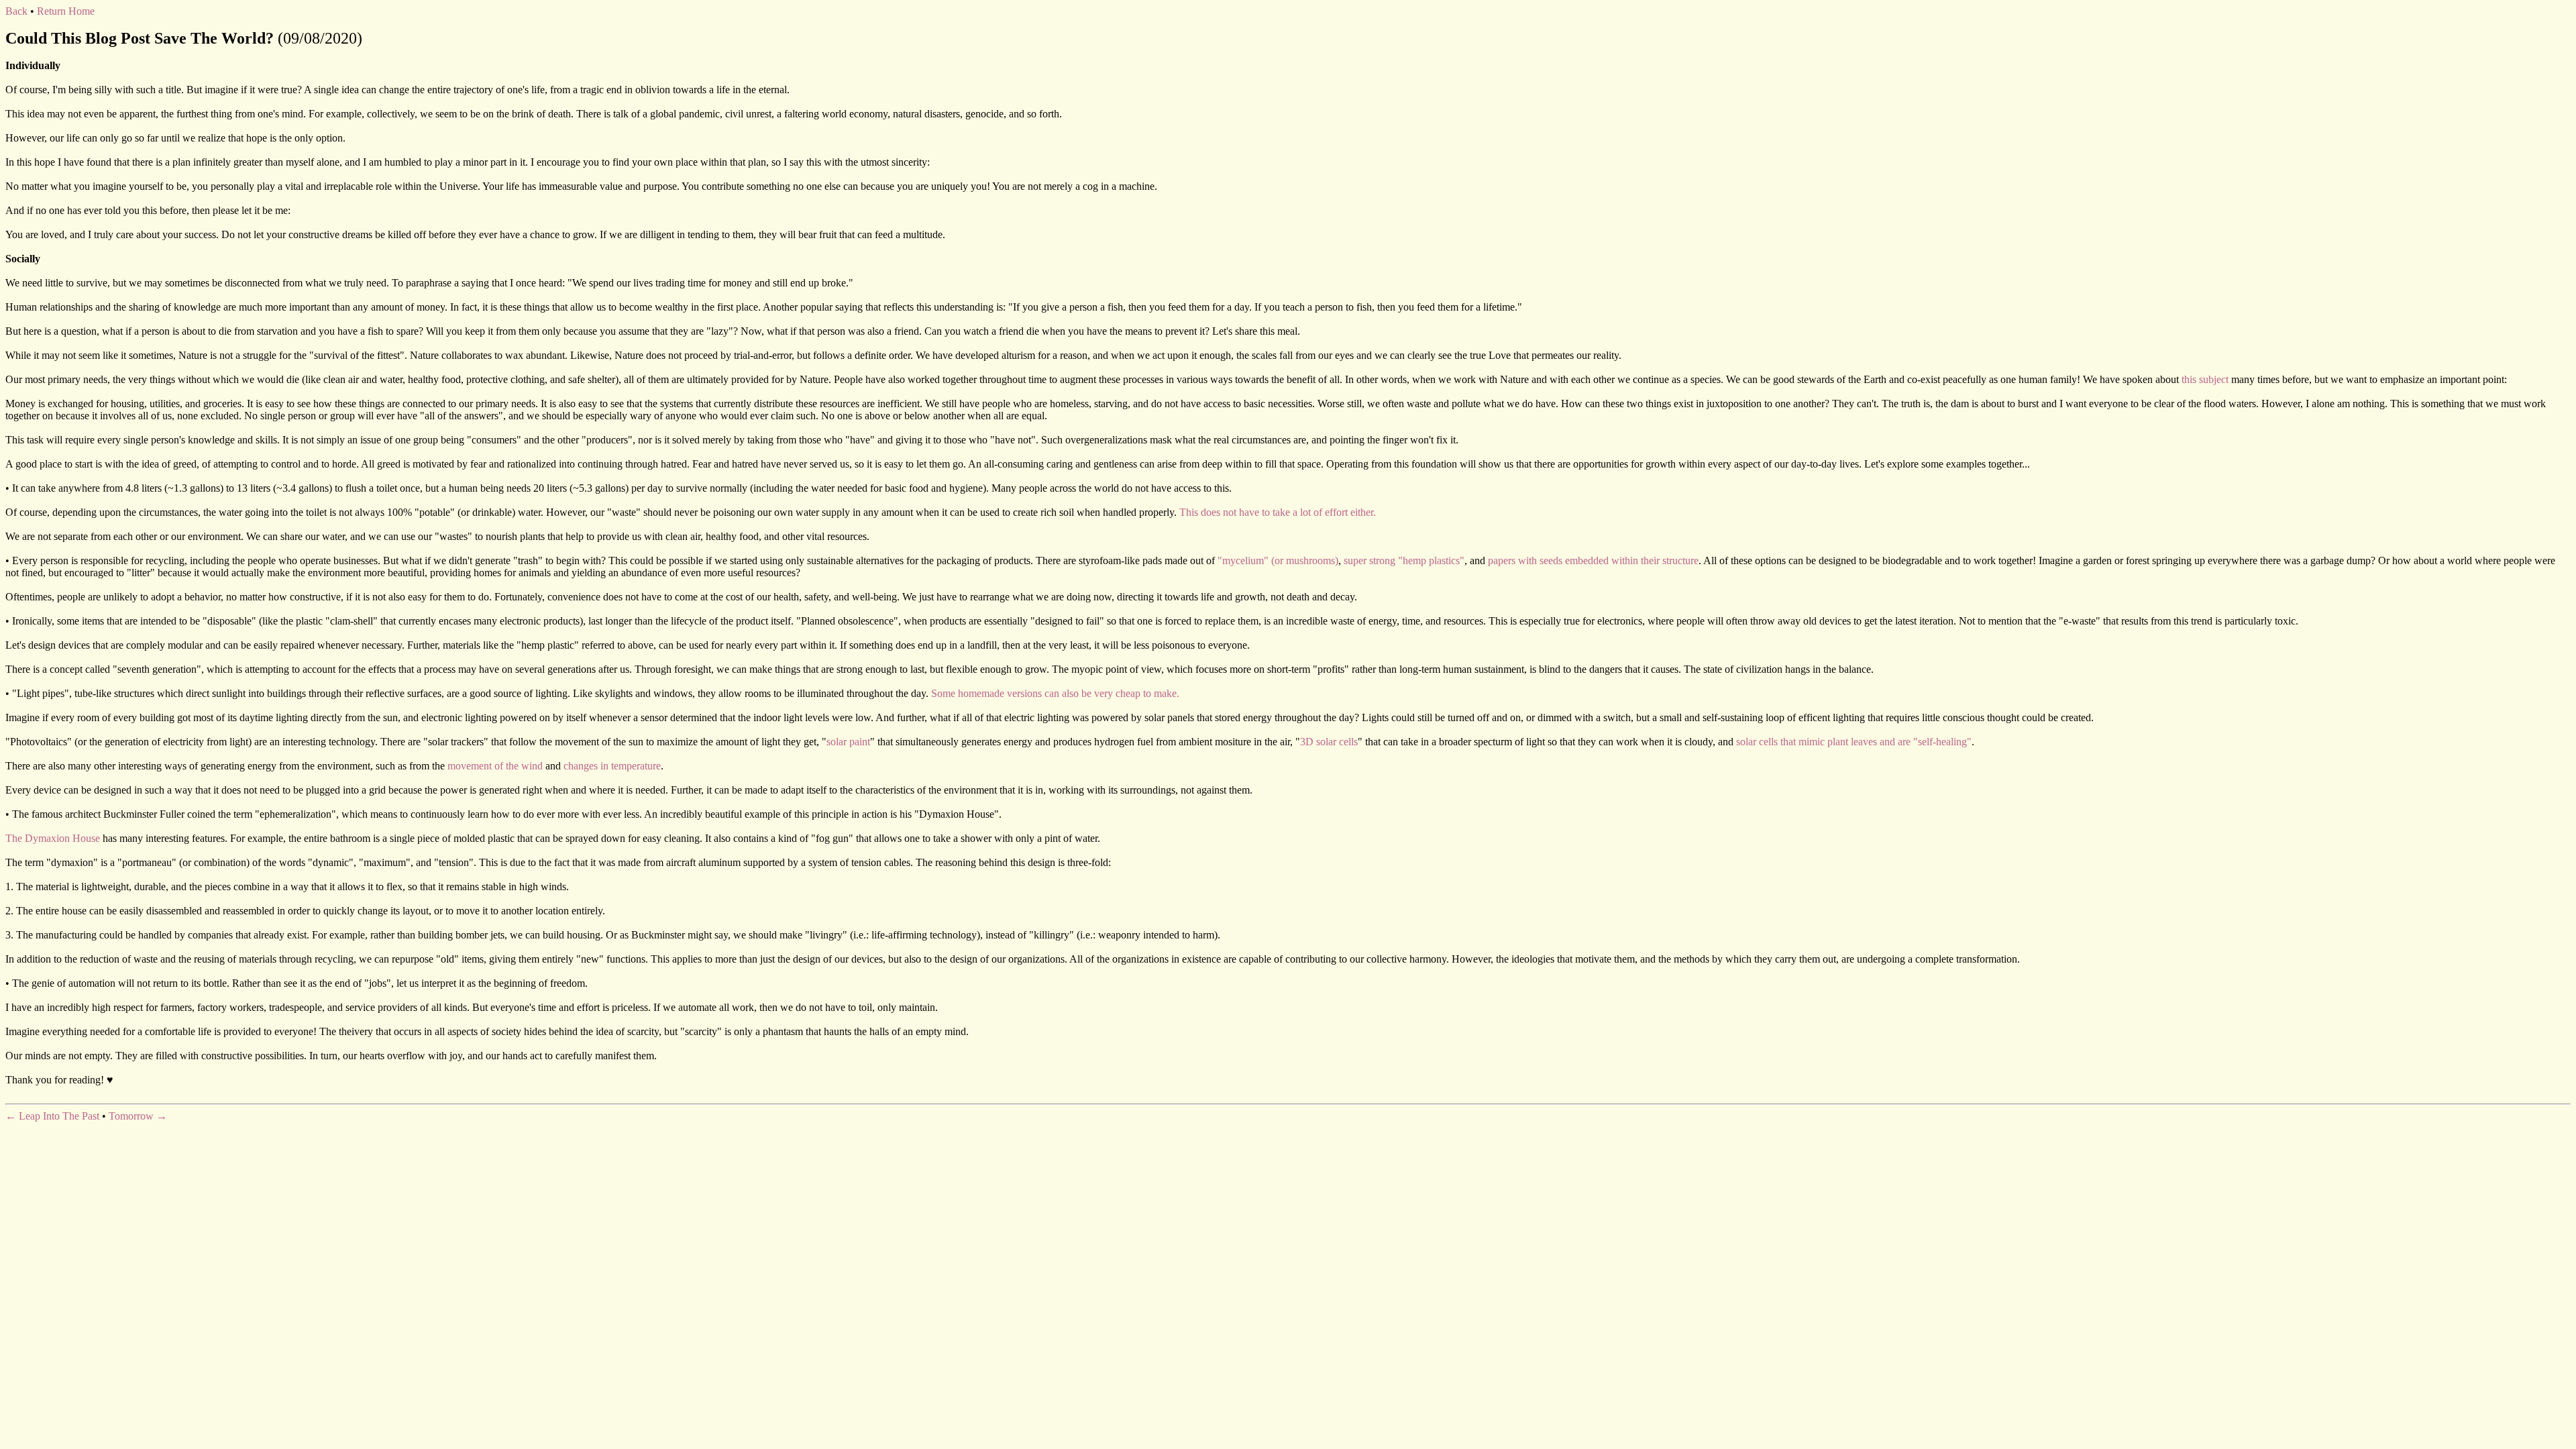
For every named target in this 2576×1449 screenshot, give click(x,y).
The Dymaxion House (53, 838)
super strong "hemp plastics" (1404, 560)
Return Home (66, 11)
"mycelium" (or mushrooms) (1278, 560)
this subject (2205, 379)
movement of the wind (495, 766)
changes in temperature (612, 766)
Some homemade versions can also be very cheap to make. (1055, 693)
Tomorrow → (138, 1116)
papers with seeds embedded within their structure (1593, 560)
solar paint (848, 742)
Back (16, 11)
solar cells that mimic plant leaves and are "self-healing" (1854, 742)
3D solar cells (1329, 742)
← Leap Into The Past (52, 1116)
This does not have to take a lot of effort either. (1278, 512)
